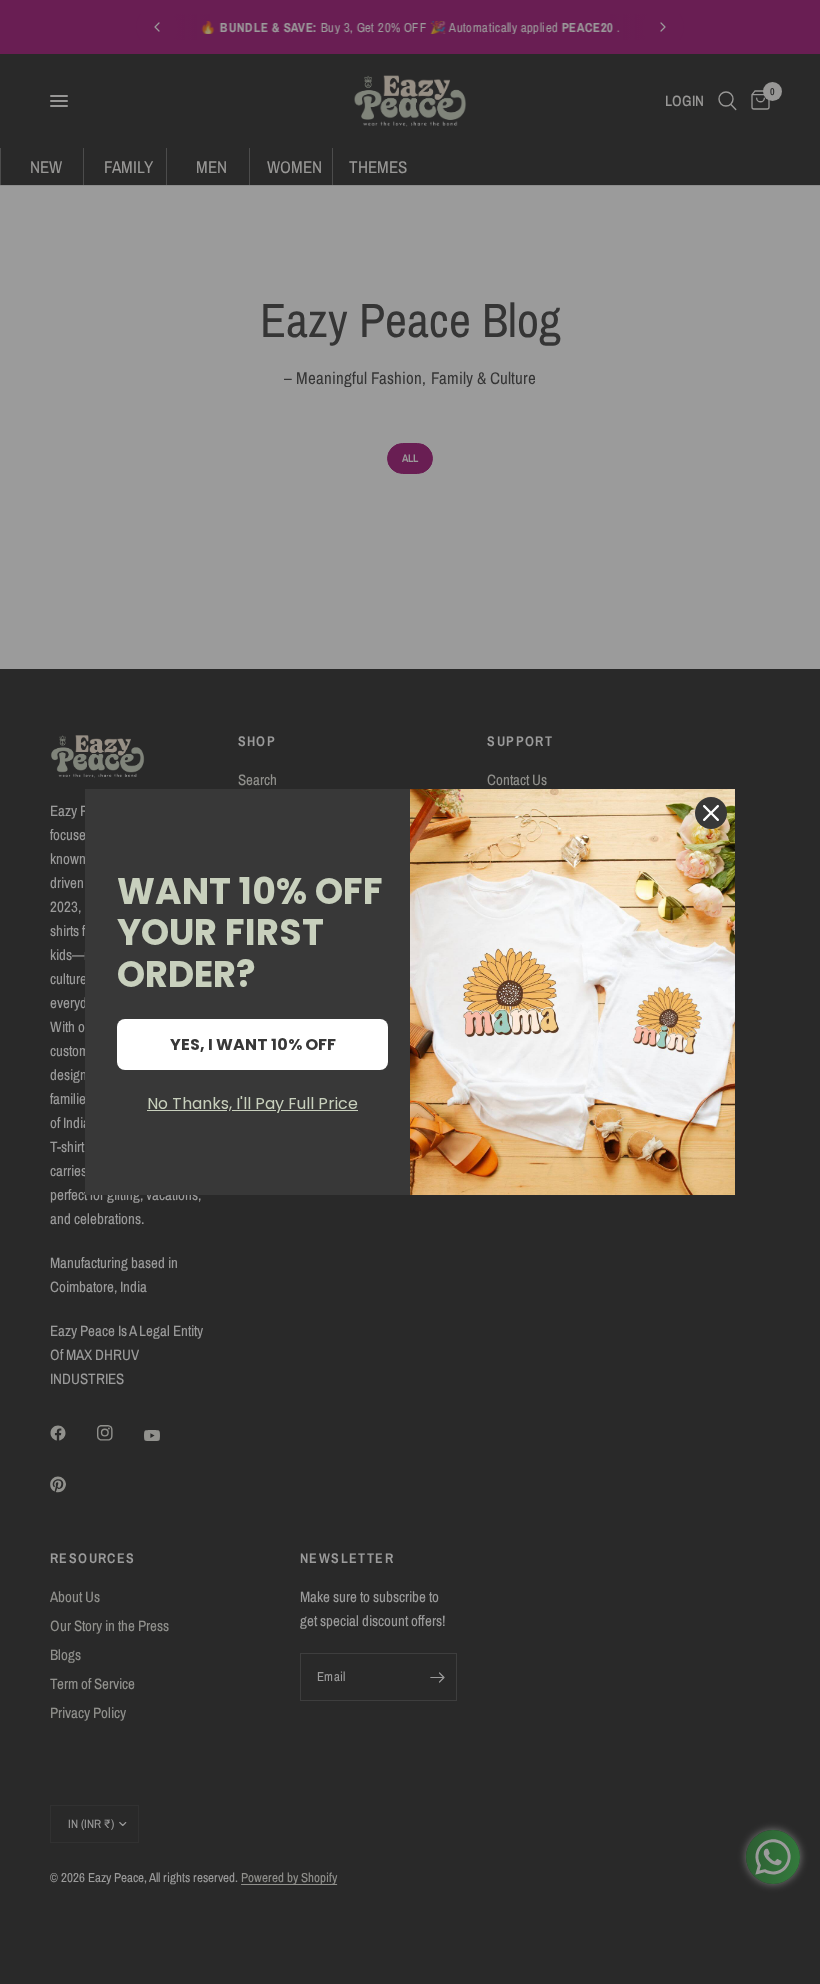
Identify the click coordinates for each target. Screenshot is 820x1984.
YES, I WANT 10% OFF (253, 1044)
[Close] (711, 813)
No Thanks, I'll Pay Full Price (252, 1103)
